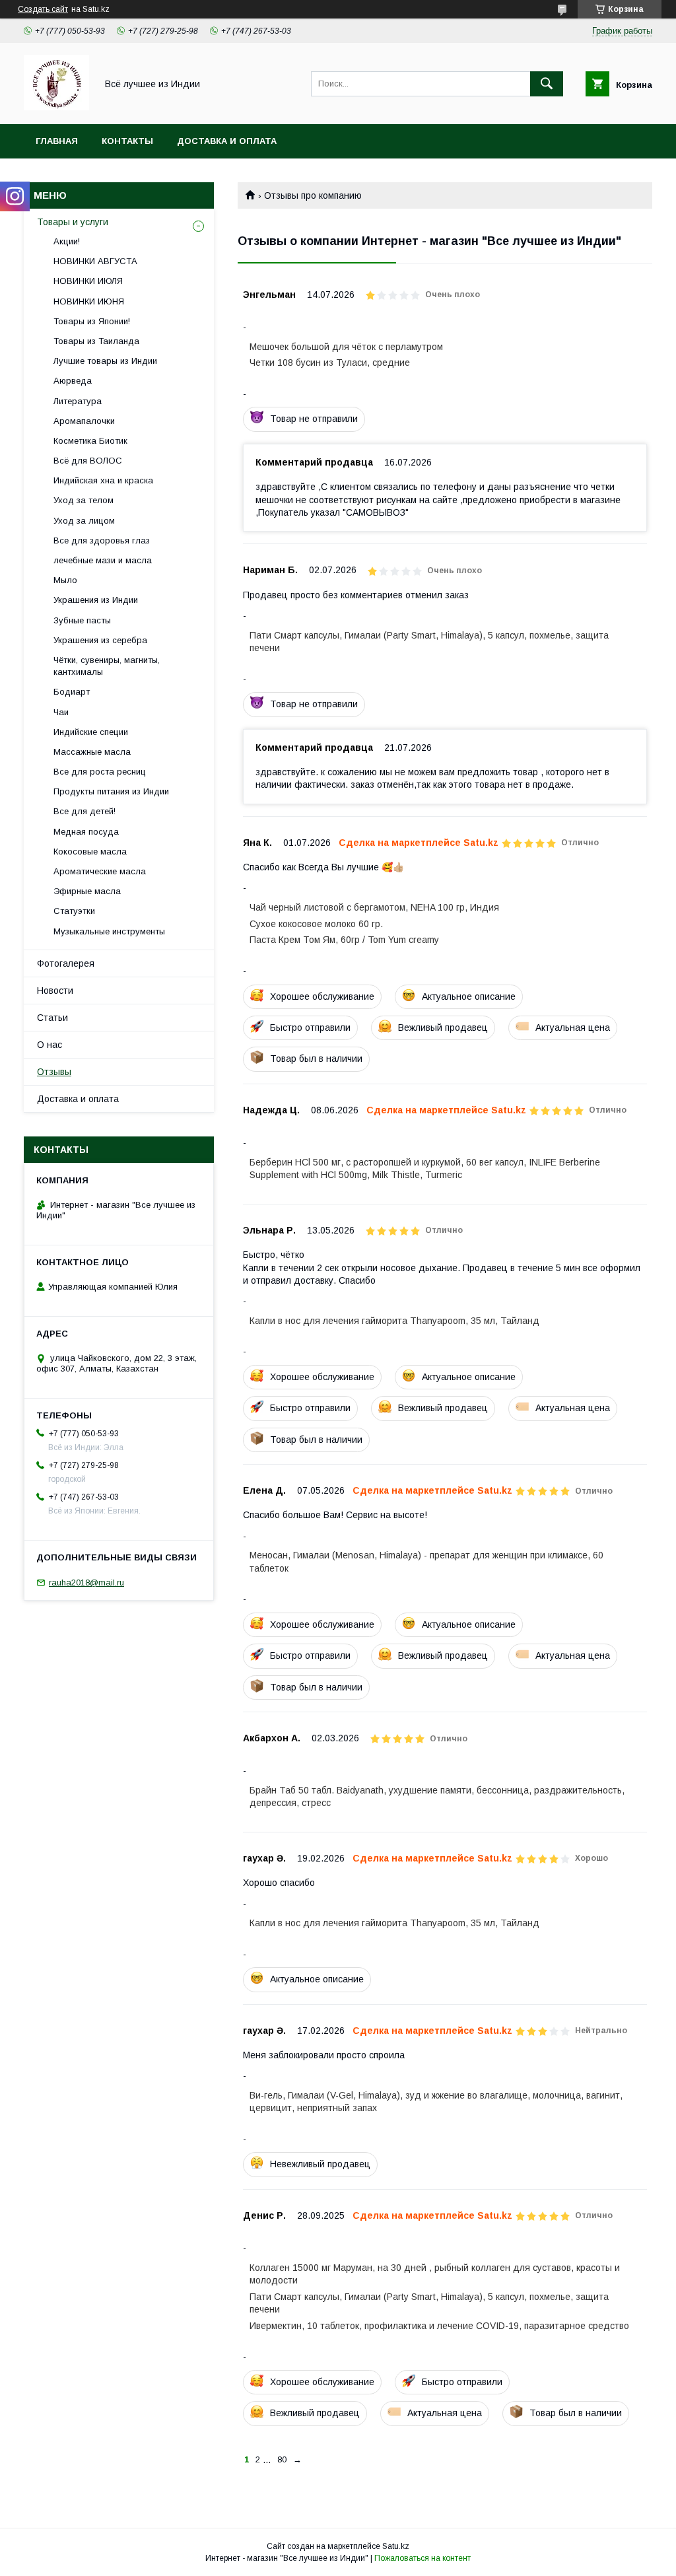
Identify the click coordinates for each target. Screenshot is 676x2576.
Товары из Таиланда (96, 341)
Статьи (52, 1018)
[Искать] (547, 84)
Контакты (127, 141)
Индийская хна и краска (103, 480)
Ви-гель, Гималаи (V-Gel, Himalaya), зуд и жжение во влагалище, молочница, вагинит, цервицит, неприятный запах (436, 2102)
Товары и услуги (73, 222)
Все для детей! (84, 811)
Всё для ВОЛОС (88, 461)
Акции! (67, 241)
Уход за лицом (84, 521)
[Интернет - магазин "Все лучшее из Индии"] (56, 107)
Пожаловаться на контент (422, 2558)
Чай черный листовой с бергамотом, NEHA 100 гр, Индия (374, 907)
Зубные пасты (82, 620)
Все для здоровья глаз (102, 540)
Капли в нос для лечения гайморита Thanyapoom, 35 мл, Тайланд (394, 1321)
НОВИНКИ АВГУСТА (95, 261)
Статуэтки (74, 911)
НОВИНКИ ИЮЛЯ (88, 281)
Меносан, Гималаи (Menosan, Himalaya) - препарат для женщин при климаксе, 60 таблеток (426, 1561)
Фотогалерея (66, 963)
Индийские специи (91, 732)
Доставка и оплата (227, 141)
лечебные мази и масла (103, 560)
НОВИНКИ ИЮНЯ (89, 301)
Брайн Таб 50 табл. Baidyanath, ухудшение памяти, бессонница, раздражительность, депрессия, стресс (437, 1796)
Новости (55, 991)
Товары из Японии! (92, 321)
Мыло (65, 580)
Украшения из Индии (96, 600)
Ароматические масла (100, 871)
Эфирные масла (87, 891)
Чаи (61, 712)
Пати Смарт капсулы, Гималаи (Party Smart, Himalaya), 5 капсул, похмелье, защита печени (429, 642)
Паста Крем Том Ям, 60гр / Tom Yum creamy (344, 940)
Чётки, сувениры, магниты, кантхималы (107, 666)
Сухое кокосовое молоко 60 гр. (316, 924)
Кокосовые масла (90, 852)
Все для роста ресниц (100, 772)
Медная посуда (86, 832)
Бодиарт (72, 692)
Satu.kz (396, 2546)
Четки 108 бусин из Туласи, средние (330, 363)
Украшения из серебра (100, 640)
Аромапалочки (84, 421)
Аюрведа (73, 381)
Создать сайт (43, 9)
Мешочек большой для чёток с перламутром (346, 347)
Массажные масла (92, 752)
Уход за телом (84, 500)
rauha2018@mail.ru (86, 1583)
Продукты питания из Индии (111, 791)
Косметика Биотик (90, 441)
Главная (57, 141)
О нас (50, 1045)
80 (282, 2459)
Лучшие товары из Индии (105, 361)
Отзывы (54, 1072)
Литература (78, 401)
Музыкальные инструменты (109, 931)
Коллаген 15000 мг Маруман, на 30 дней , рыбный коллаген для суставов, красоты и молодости (435, 2274)
